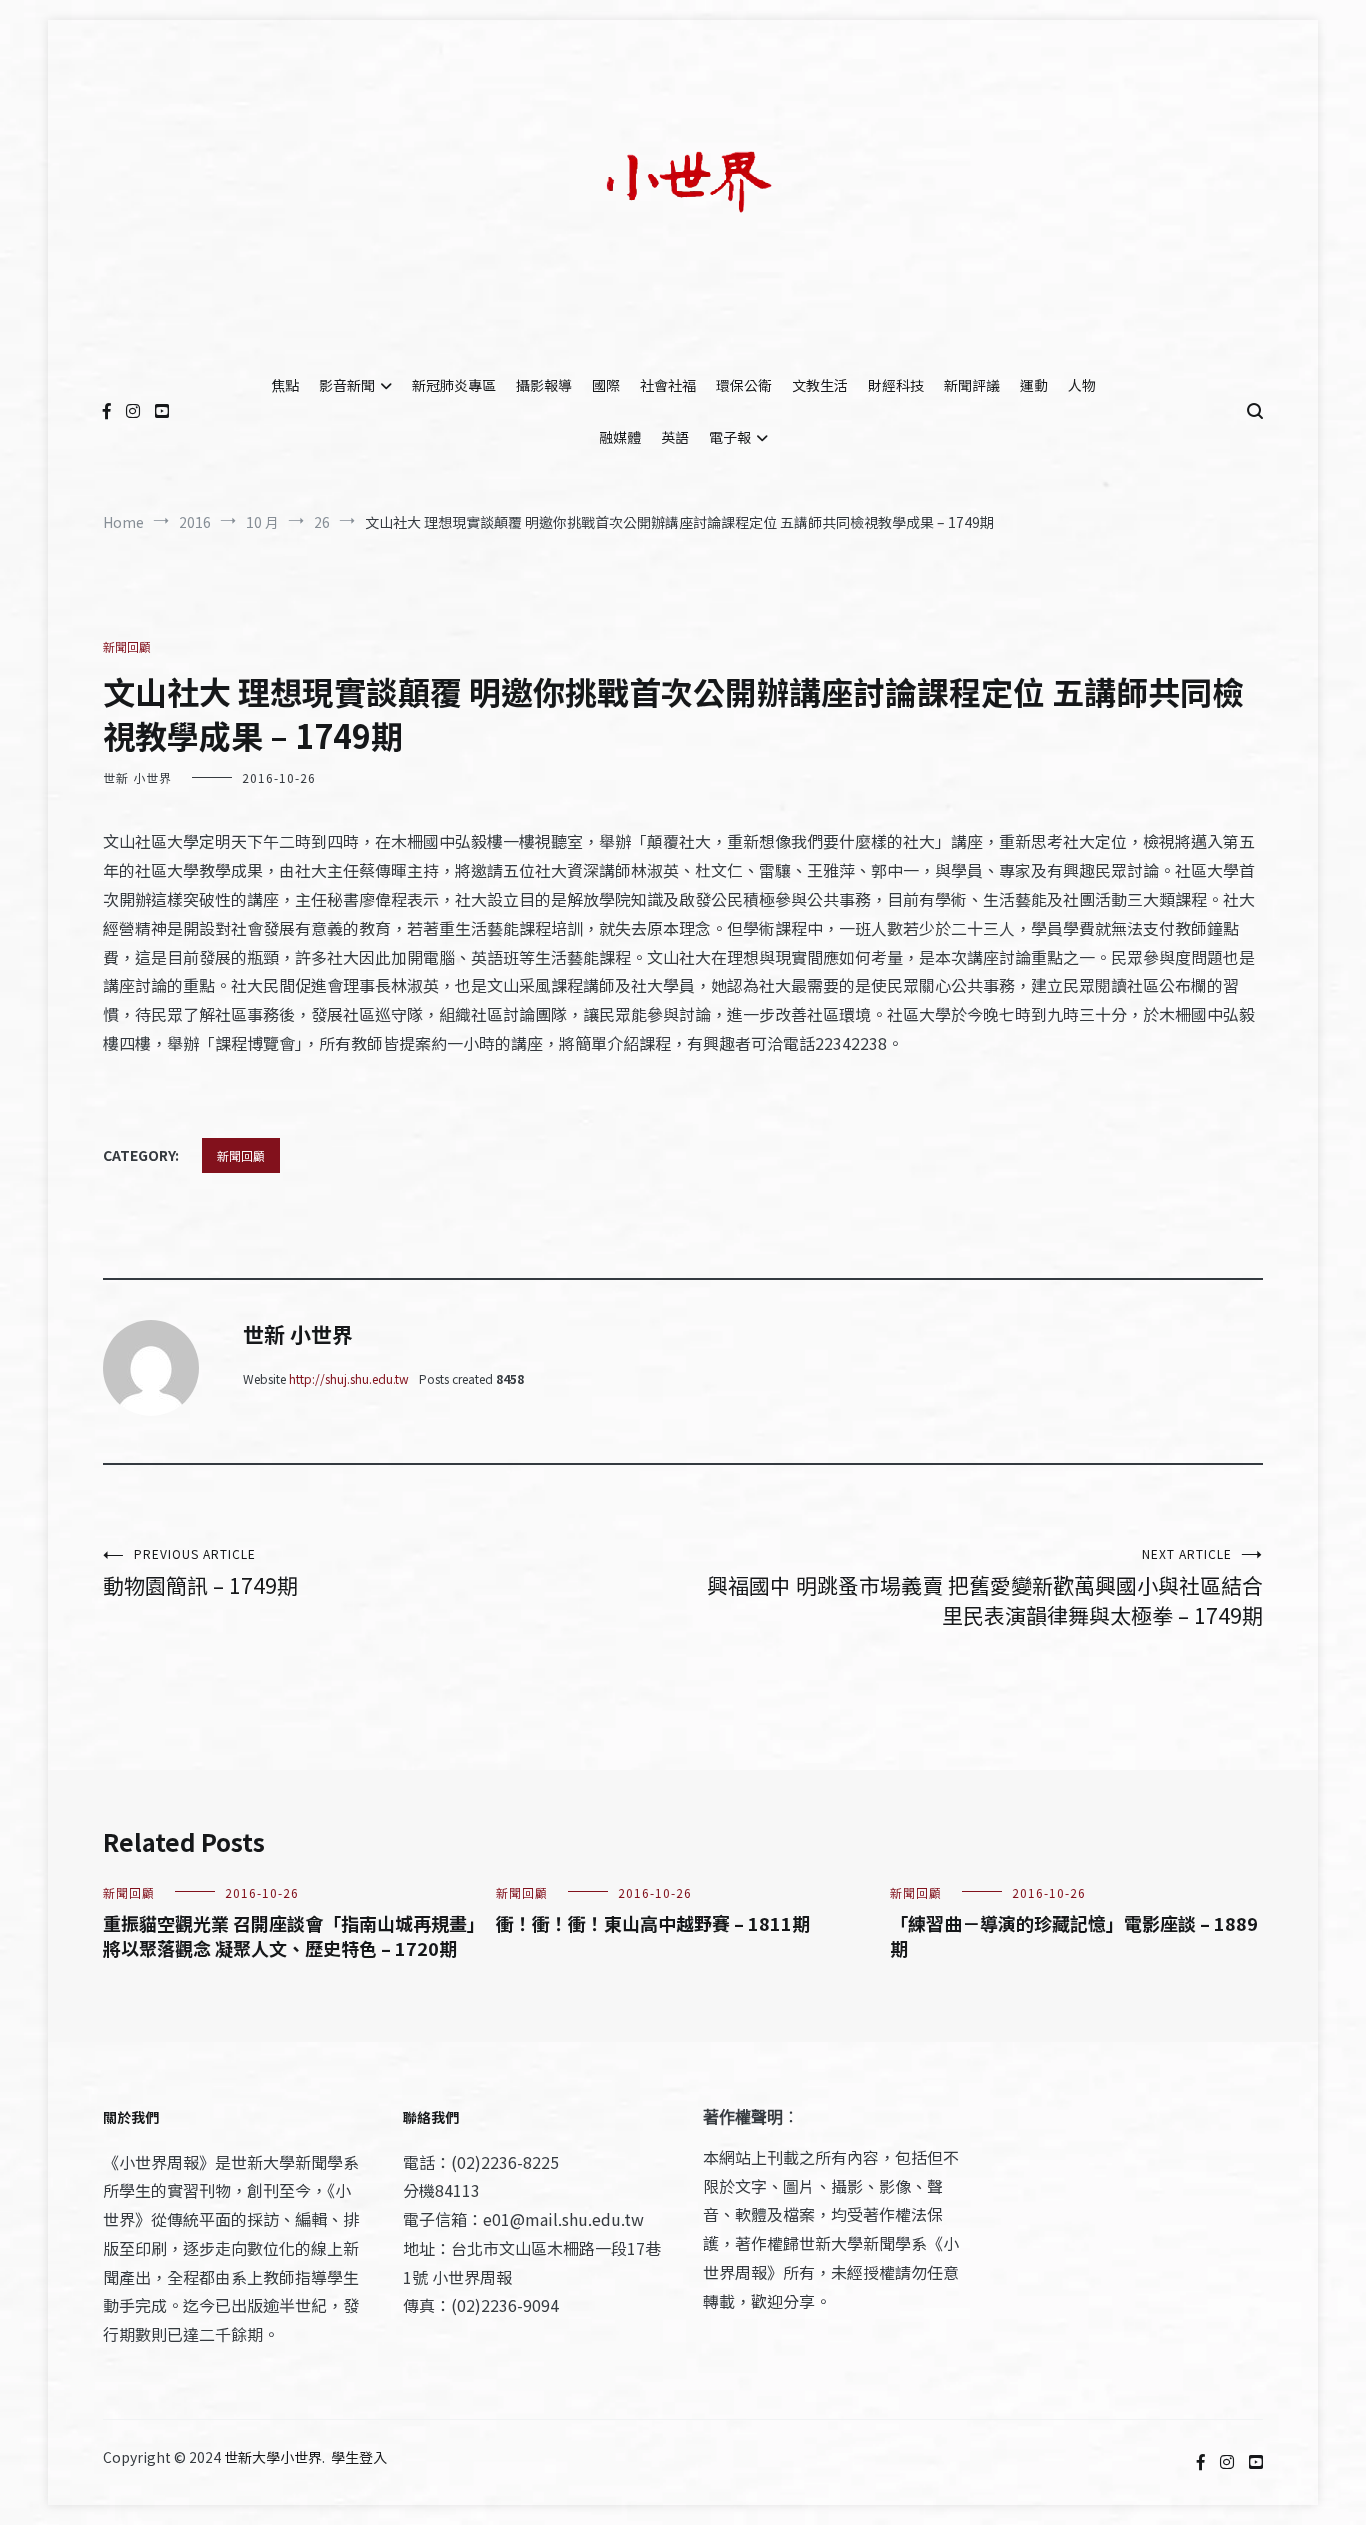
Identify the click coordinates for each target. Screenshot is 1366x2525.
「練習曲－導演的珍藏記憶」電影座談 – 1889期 (1074, 1935)
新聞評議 (972, 385)
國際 (606, 385)
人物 (1082, 385)
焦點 (285, 385)
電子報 (730, 437)
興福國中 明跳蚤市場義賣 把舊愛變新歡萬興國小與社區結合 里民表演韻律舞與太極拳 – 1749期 (985, 1587)
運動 (1034, 385)
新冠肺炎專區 (454, 385)
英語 (675, 437)
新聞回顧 (127, 646)
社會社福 (668, 385)
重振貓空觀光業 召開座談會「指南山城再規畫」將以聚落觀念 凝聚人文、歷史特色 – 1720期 (289, 1935)
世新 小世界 (137, 777)
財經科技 (896, 385)
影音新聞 (347, 385)
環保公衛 (744, 385)
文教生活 (820, 385)
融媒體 (620, 437)
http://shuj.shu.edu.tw (349, 1378)
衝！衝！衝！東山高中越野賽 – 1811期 (653, 1923)
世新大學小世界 (273, 2457)
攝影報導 (544, 385)
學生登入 (359, 2457)
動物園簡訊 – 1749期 (200, 1572)
